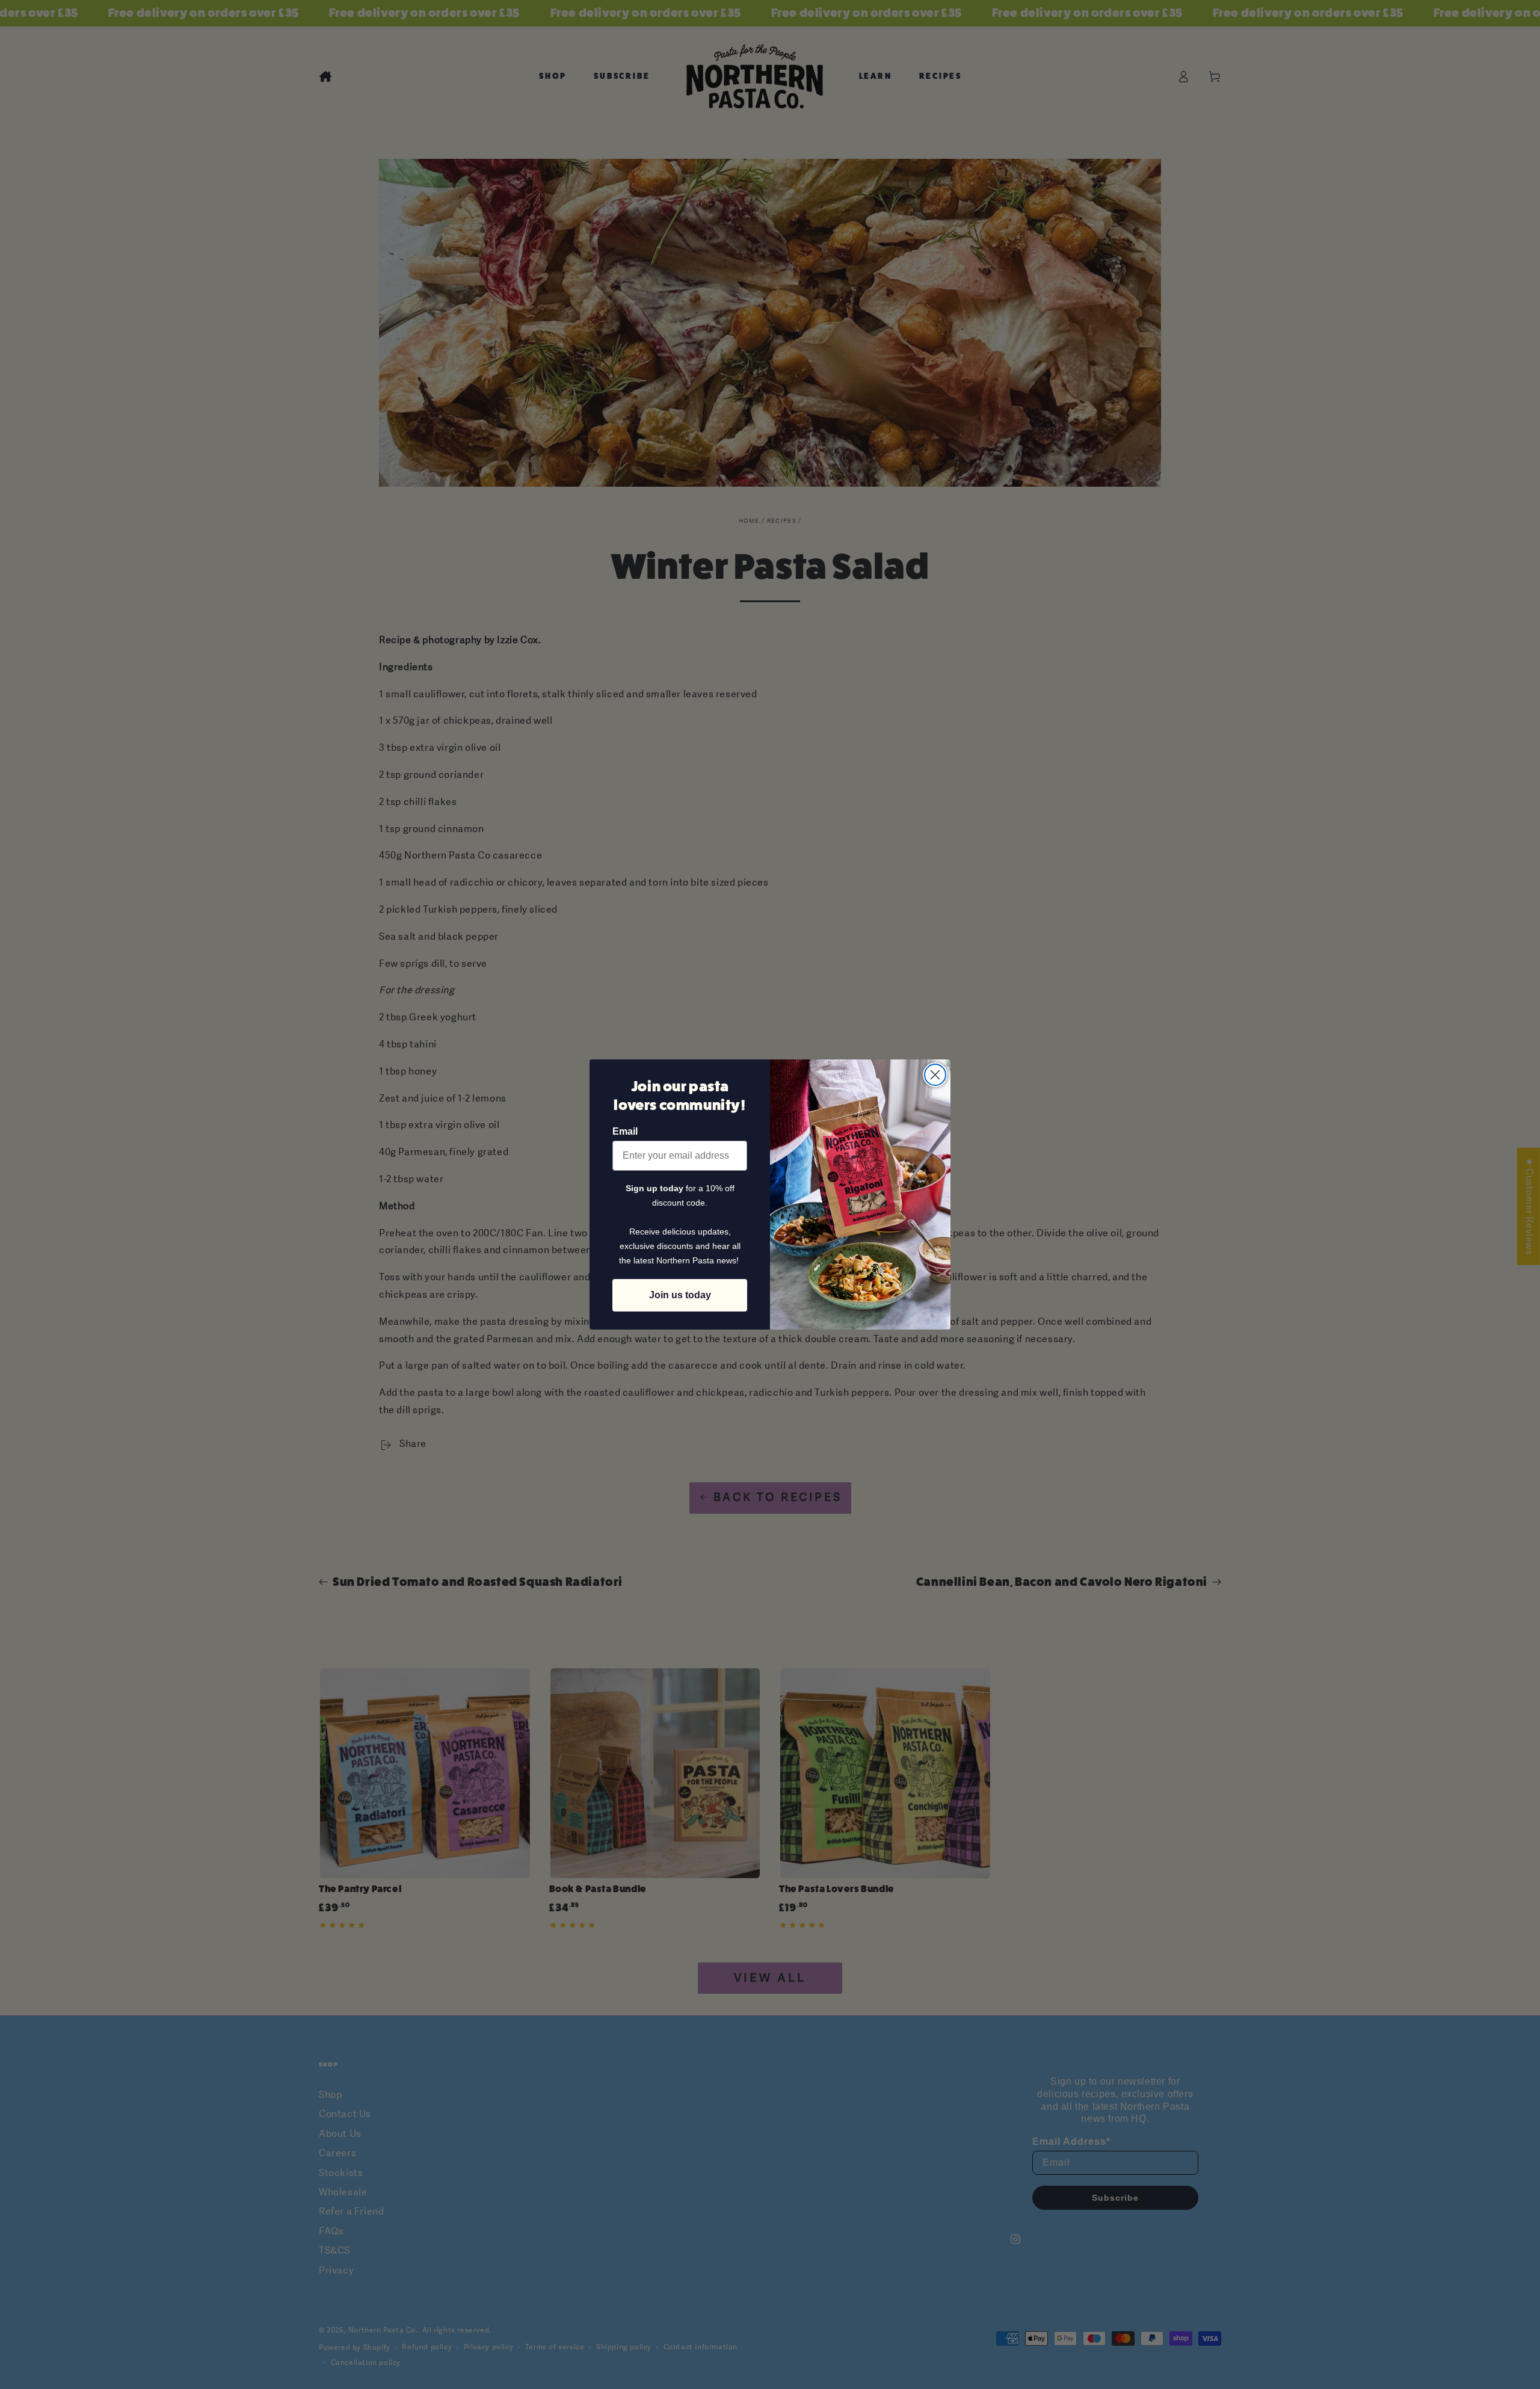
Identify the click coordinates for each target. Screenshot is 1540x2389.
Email (625, 1131)
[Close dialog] (935, 1075)
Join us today (680, 1295)
